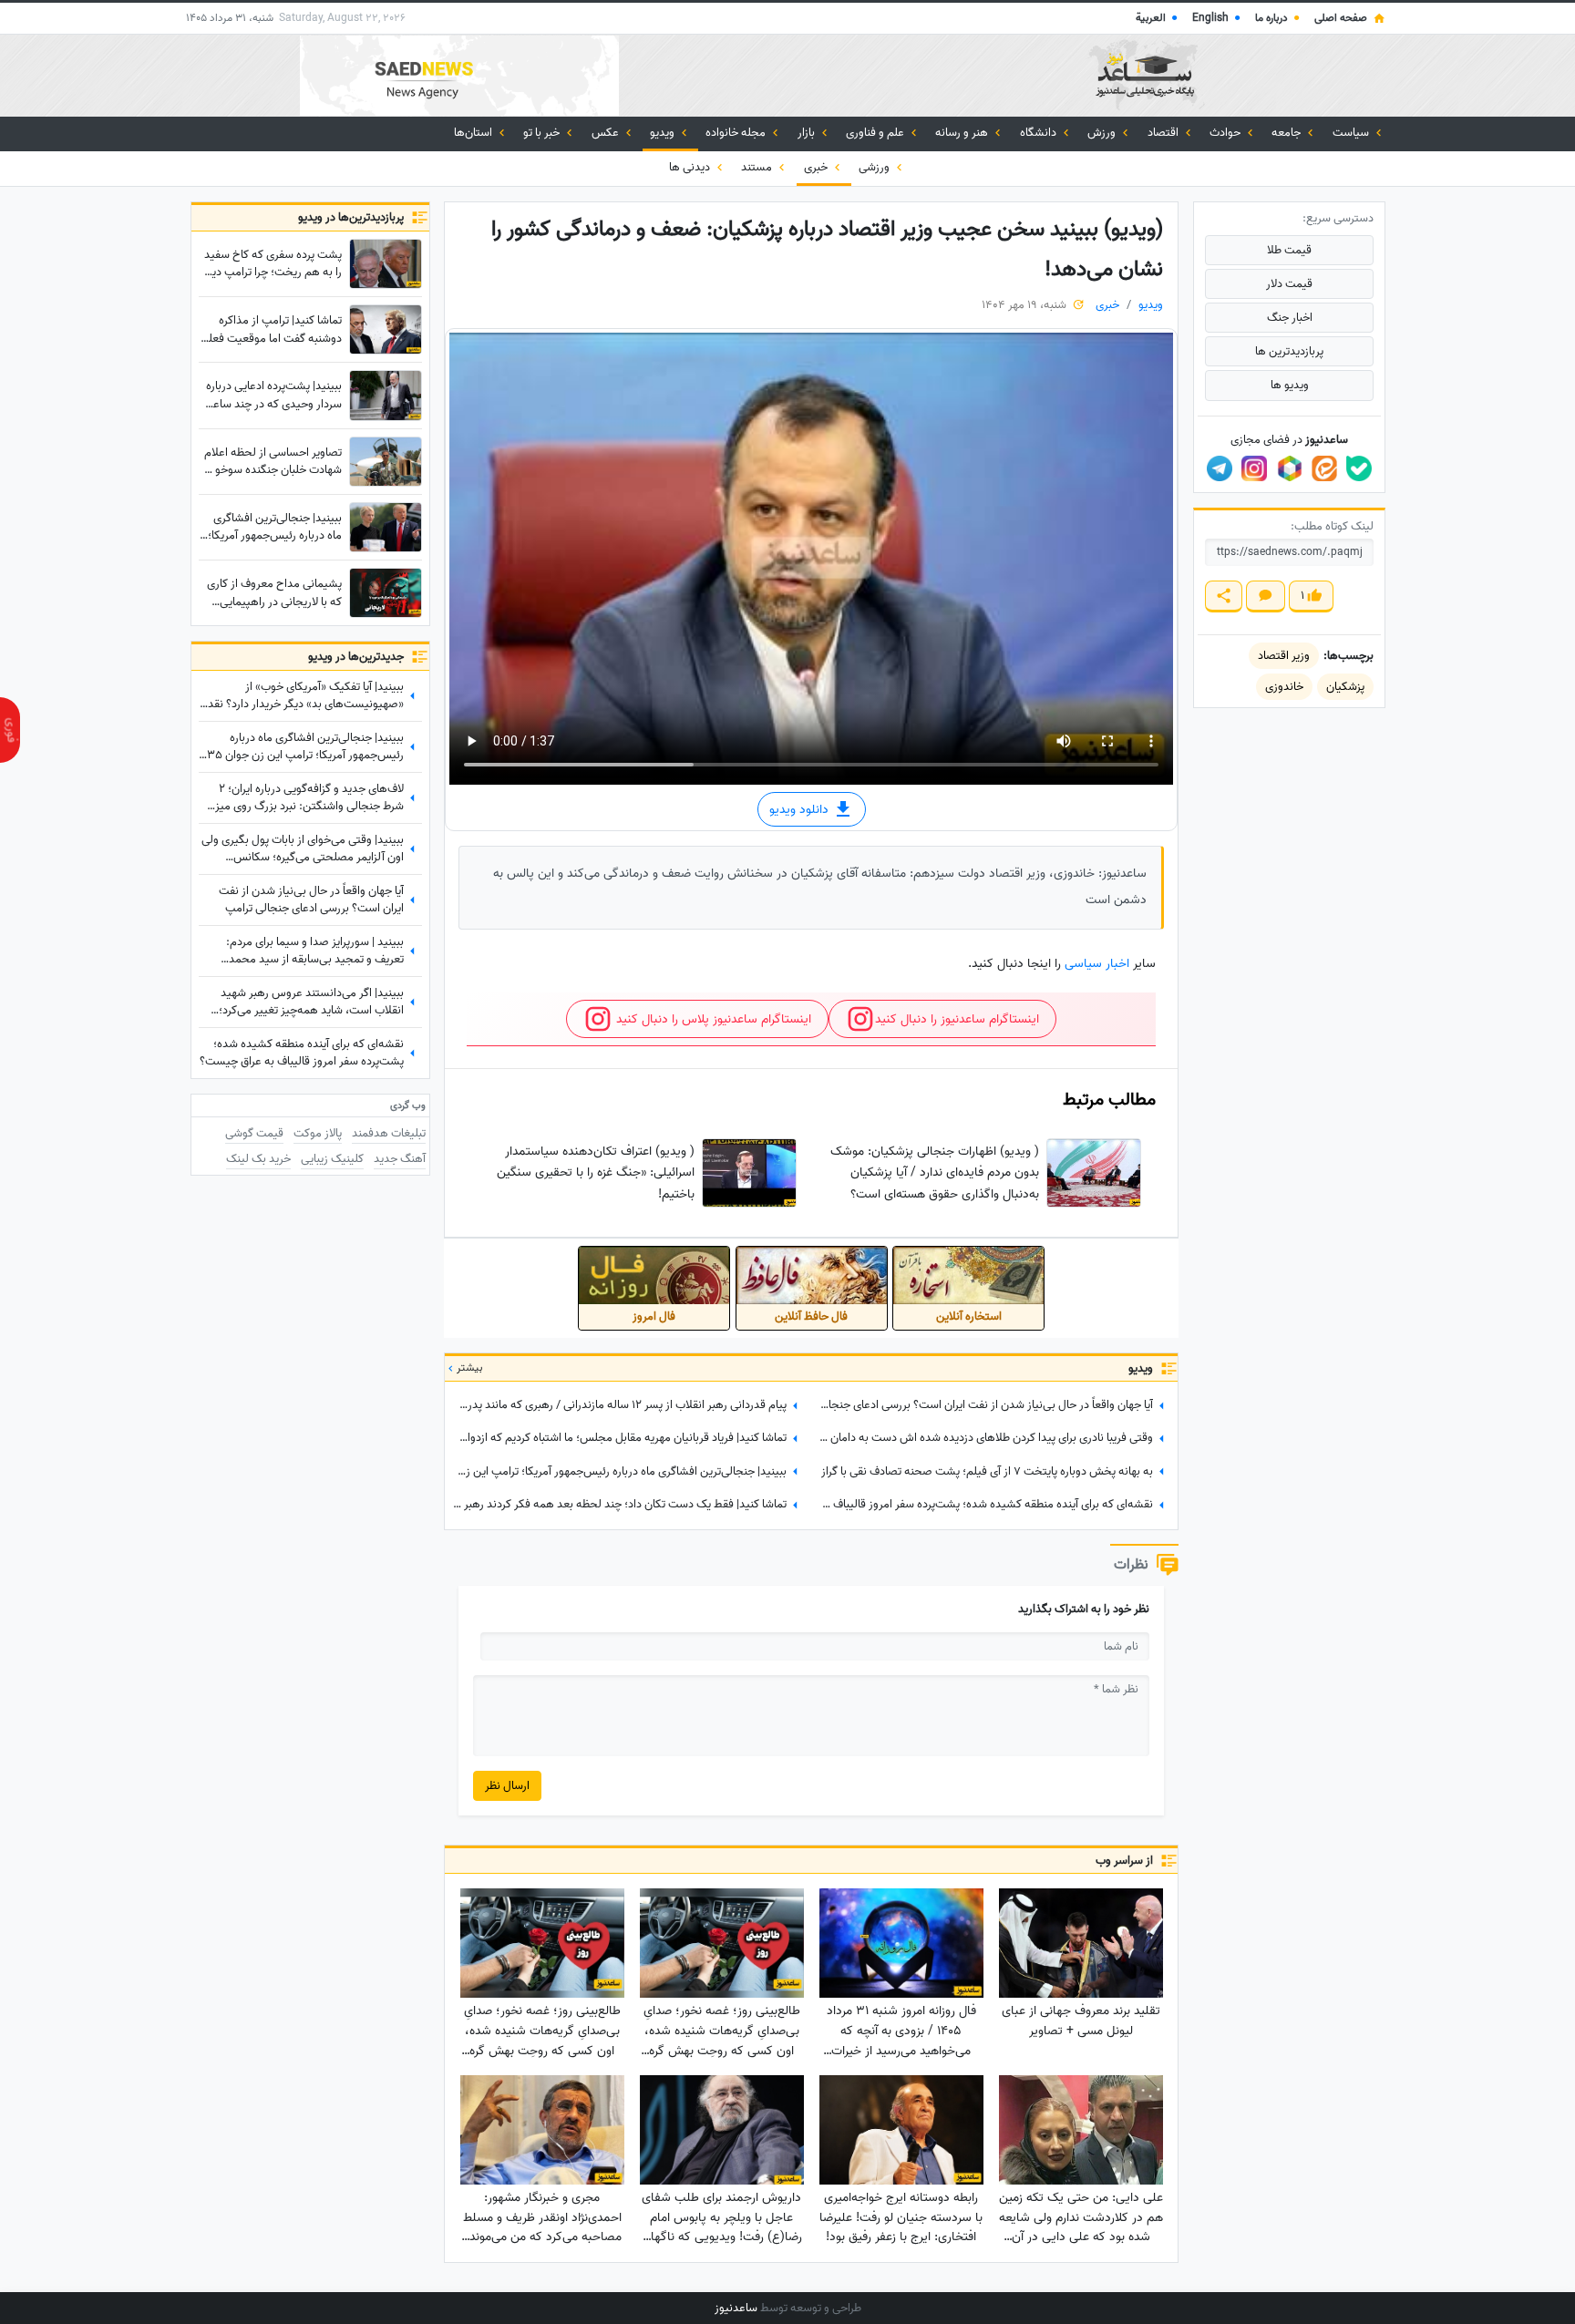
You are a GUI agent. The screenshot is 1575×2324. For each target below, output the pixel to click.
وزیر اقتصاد (1284, 656)
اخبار (1117, 964)
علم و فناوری (876, 133)
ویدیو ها (1290, 385)
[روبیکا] (1290, 468)
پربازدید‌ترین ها (1289, 351)
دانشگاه (1040, 133)
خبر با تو (543, 133)
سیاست (1352, 133)
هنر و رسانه (963, 133)
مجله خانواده (737, 133)
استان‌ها (474, 133)
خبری (817, 167)
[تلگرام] (1220, 468)
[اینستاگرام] (1254, 468)
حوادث (1226, 133)
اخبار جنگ (1290, 318)
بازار (808, 133)
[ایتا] (1324, 468)
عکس (607, 133)
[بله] (1359, 468)
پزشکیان (1345, 687)
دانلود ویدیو (801, 810)
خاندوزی (1284, 687)
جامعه (1287, 133)
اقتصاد (1164, 133)
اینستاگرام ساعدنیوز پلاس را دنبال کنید (712, 1018)
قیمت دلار (1289, 284)
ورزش (1103, 133)
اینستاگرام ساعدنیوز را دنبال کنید (957, 1018)
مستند (758, 167)
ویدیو (664, 133)
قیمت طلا (1289, 250)
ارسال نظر (507, 1786)
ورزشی (875, 167)
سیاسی (1083, 964)
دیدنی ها (691, 167)
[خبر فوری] (10, 730)
